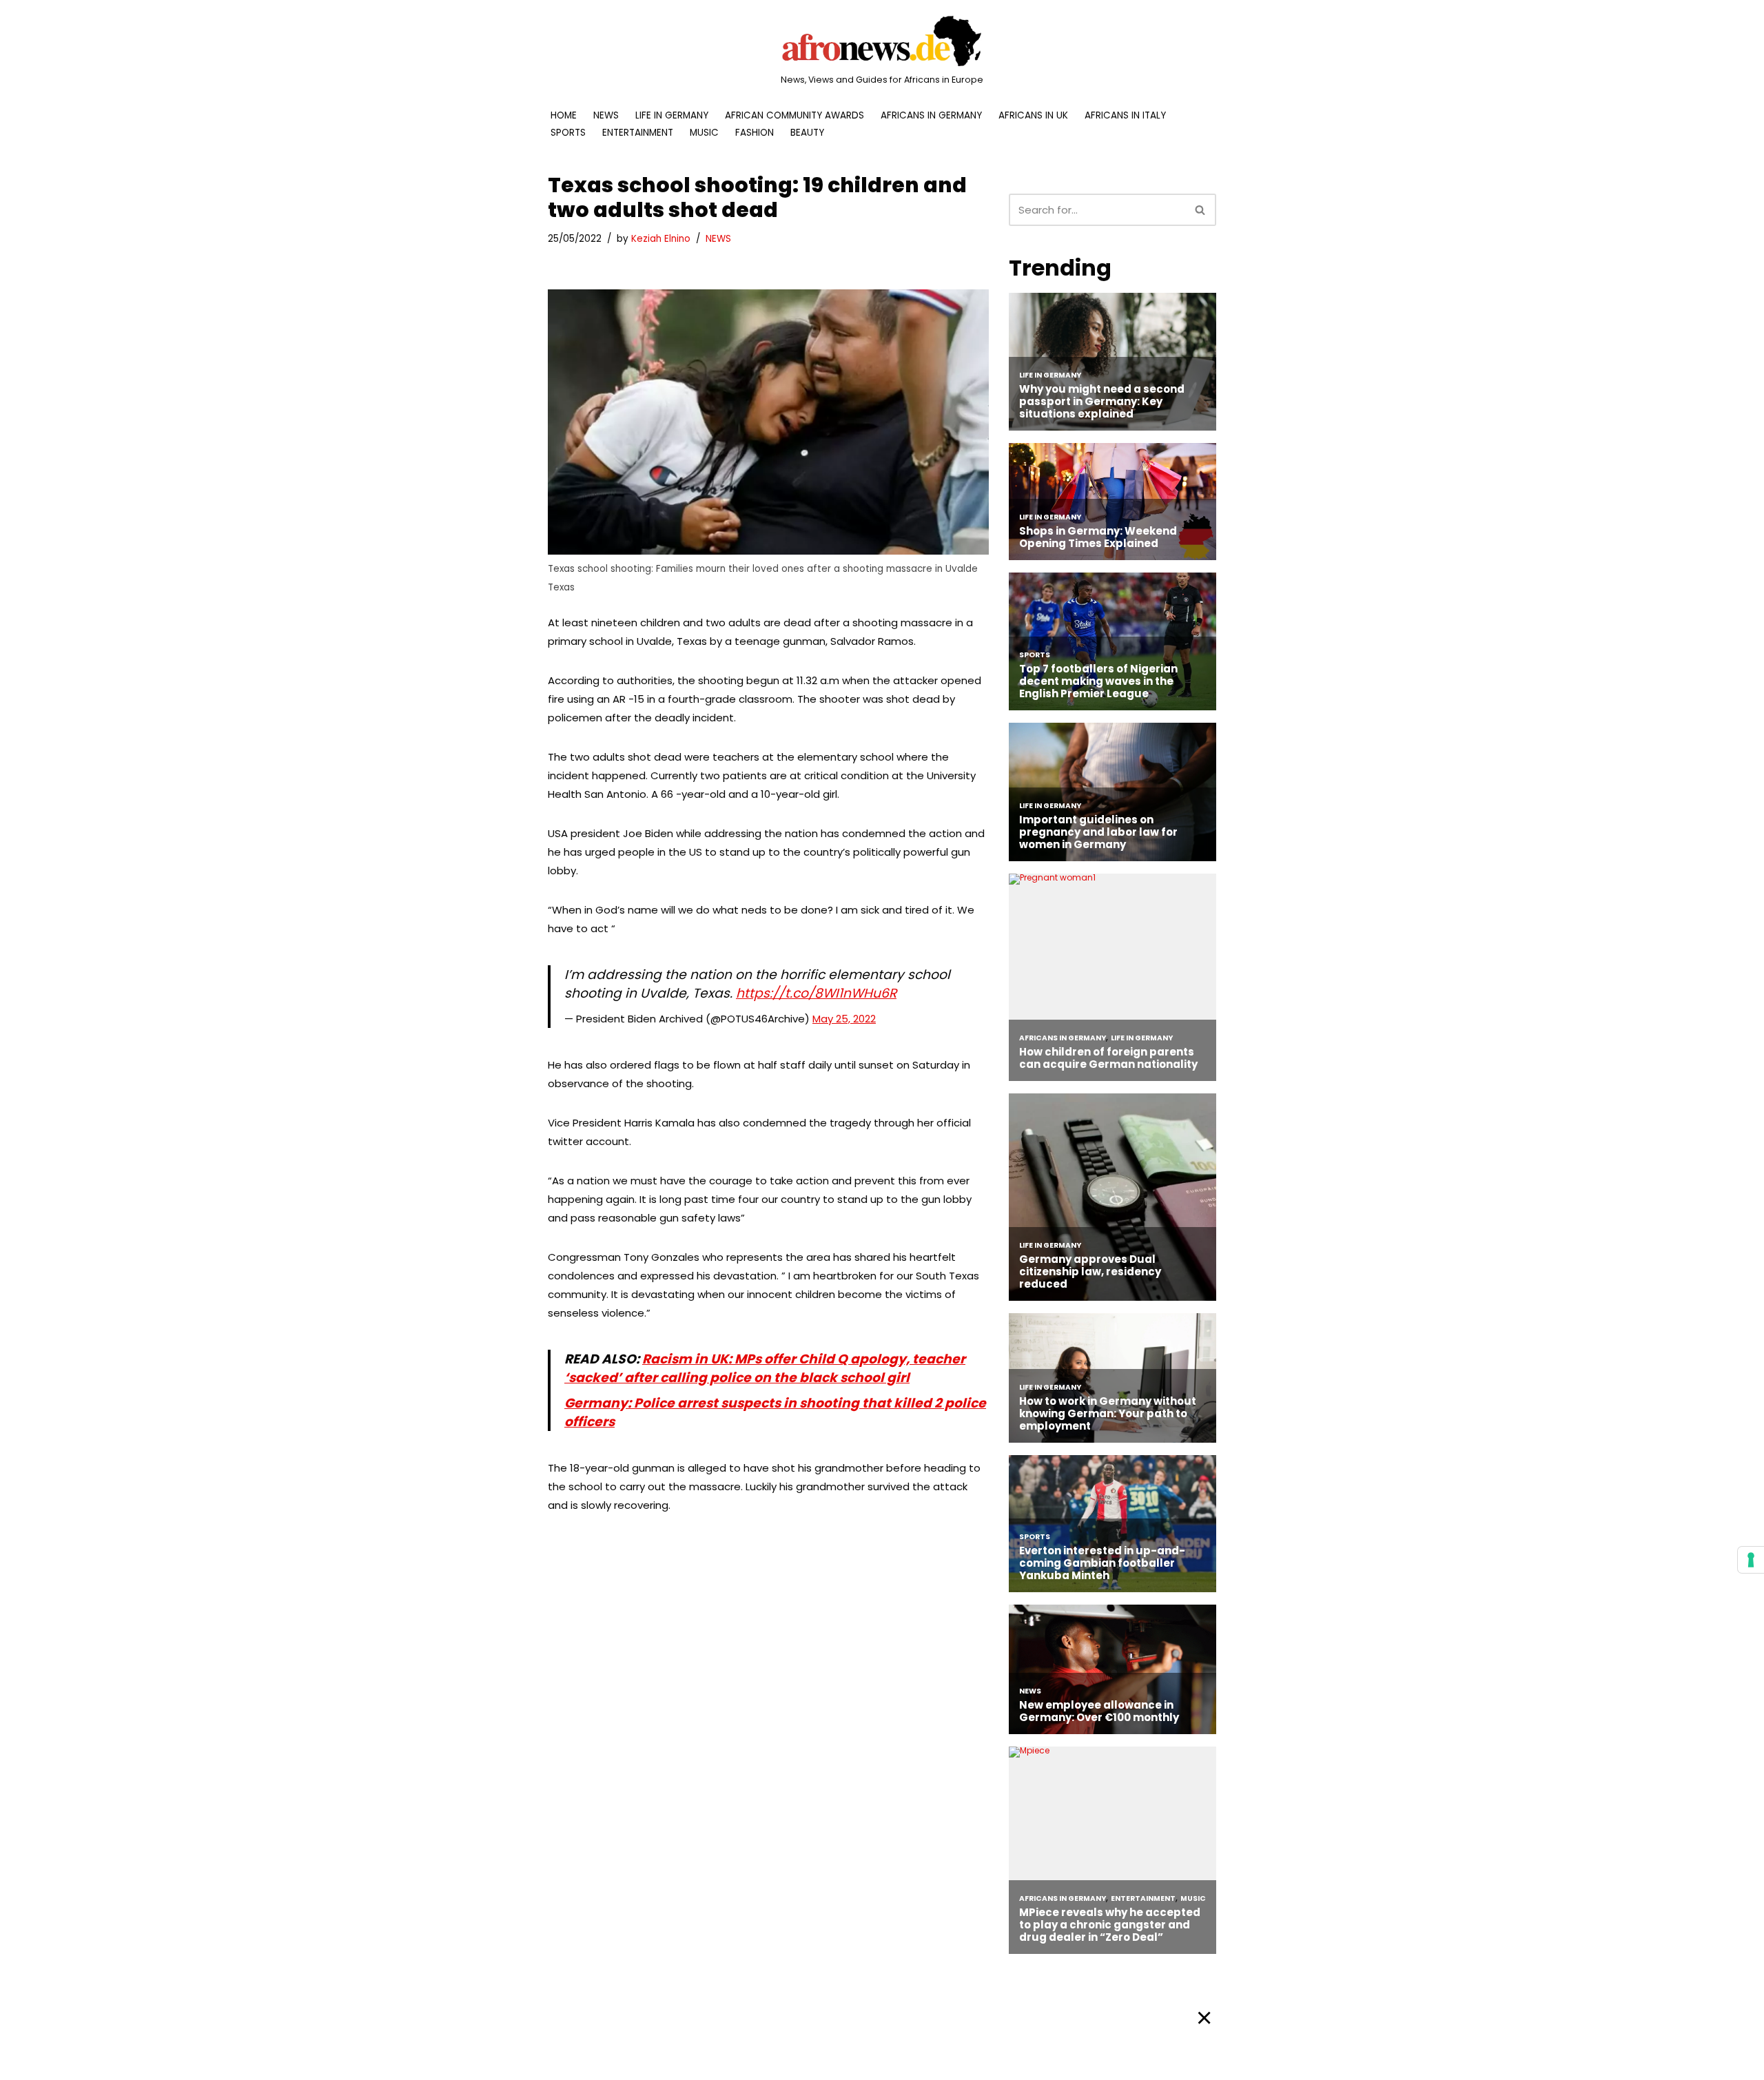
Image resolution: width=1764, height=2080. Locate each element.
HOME (564, 115)
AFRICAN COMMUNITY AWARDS (794, 115)
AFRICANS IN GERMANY (931, 115)
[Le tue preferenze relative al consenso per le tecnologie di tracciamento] (1751, 1560)
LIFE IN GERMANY (672, 115)
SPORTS (568, 133)
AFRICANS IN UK (1033, 115)
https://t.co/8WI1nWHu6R (816, 993)
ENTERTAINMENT (638, 133)
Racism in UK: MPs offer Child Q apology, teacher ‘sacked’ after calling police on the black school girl (765, 1368)
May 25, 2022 (844, 1019)
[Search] (1201, 210)
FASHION (755, 133)
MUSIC (704, 133)
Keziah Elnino (661, 239)
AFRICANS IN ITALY (1125, 115)
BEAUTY (807, 133)
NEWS (606, 115)
